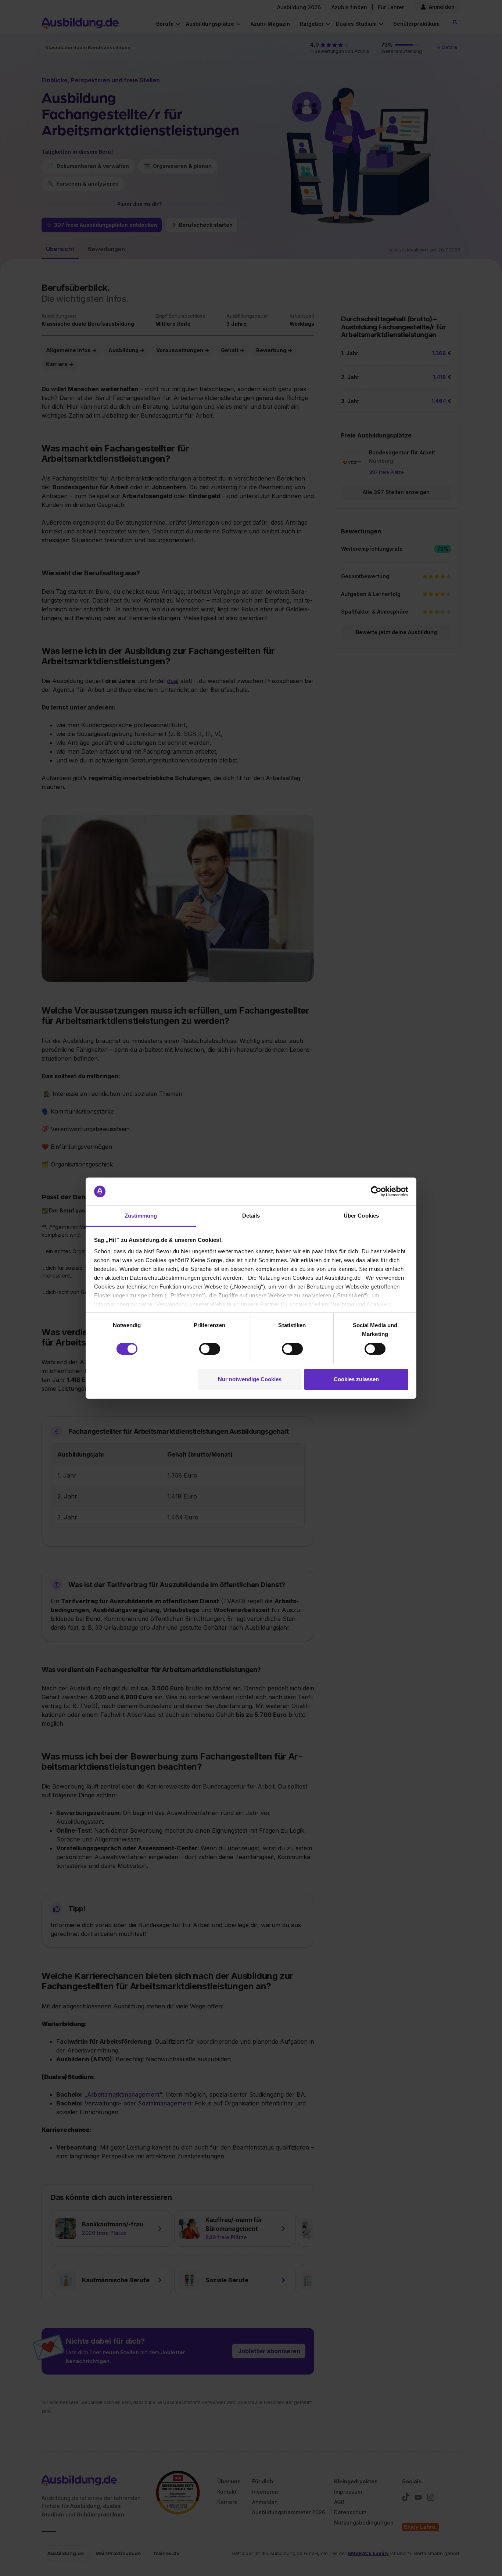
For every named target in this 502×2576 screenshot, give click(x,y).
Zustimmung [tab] (141, 1216)
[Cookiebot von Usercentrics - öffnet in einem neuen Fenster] (376, 1191)
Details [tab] (251, 1216)
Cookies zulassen (356, 1379)
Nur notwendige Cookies (250, 1379)
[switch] (210, 1349)
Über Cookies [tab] (361, 1216)
